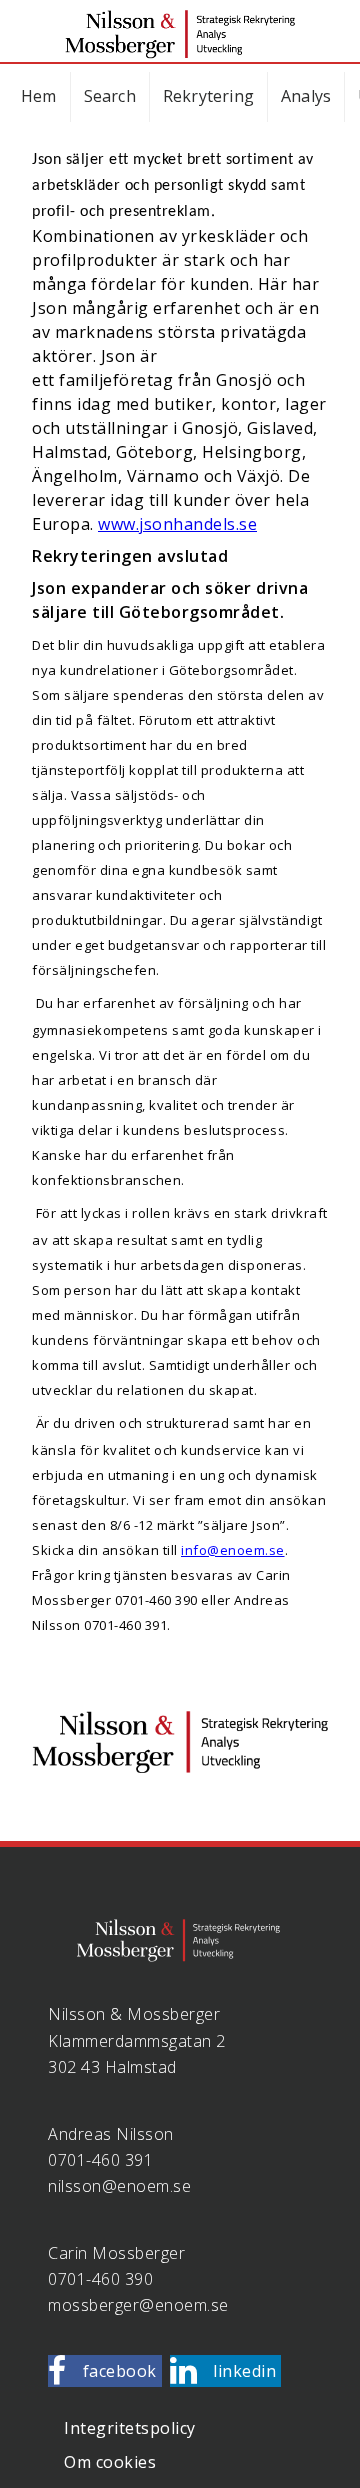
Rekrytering (208, 96)
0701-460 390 (100, 2279)
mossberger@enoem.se (138, 2305)
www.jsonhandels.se (177, 524)
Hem (39, 96)
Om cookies (110, 2462)
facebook (120, 2371)
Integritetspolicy (130, 2428)
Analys (306, 96)
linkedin (244, 2371)
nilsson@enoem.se (119, 2186)
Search (110, 96)
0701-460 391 (100, 2160)
